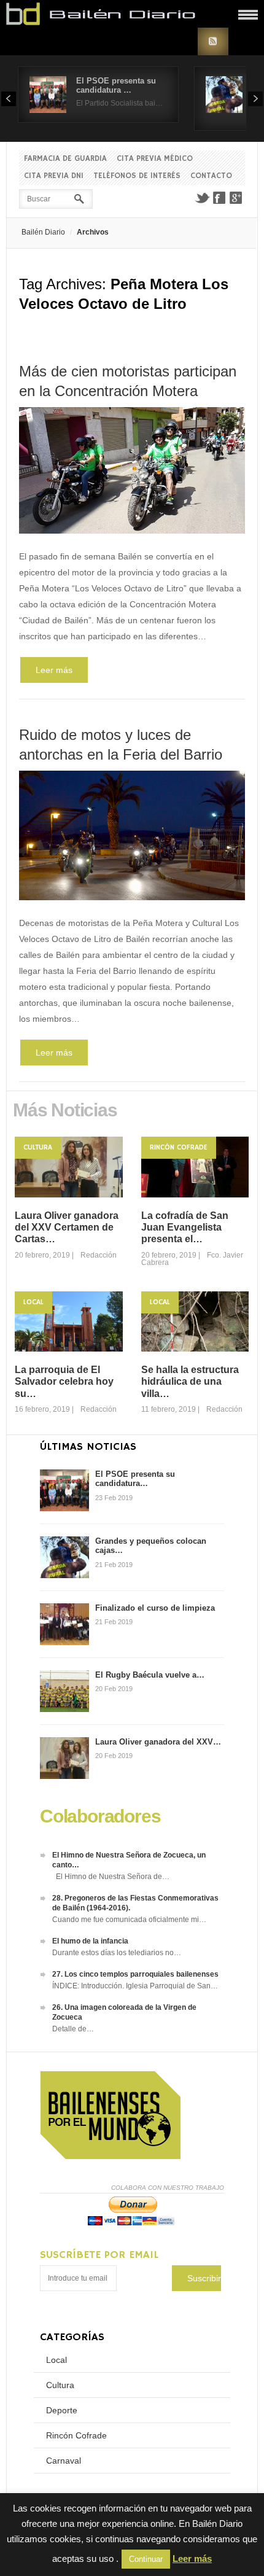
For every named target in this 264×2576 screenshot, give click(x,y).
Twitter (202, 198)
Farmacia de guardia (65, 159)
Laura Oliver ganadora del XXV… (158, 1742)
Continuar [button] (146, 2559)
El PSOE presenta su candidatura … (116, 85)
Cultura (38, 1147)
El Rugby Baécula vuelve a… (150, 1675)
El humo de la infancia (90, 1941)
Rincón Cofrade (179, 1147)
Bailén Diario (43, 232)
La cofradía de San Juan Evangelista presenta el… (185, 1227)
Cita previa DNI (54, 176)
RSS (213, 41)
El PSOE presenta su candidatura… (135, 1479)
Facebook (219, 198)
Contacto (211, 176)
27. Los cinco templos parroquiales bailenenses (135, 1974)
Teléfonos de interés (137, 176)
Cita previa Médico (155, 159)
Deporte (62, 2410)
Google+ (236, 198)
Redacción (99, 1255)
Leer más (54, 670)
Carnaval (64, 2461)
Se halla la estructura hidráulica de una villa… (190, 1381)
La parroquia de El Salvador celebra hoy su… (64, 1381)
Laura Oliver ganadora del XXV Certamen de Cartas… (67, 1227)
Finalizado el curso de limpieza (155, 1608)
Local (33, 1302)
